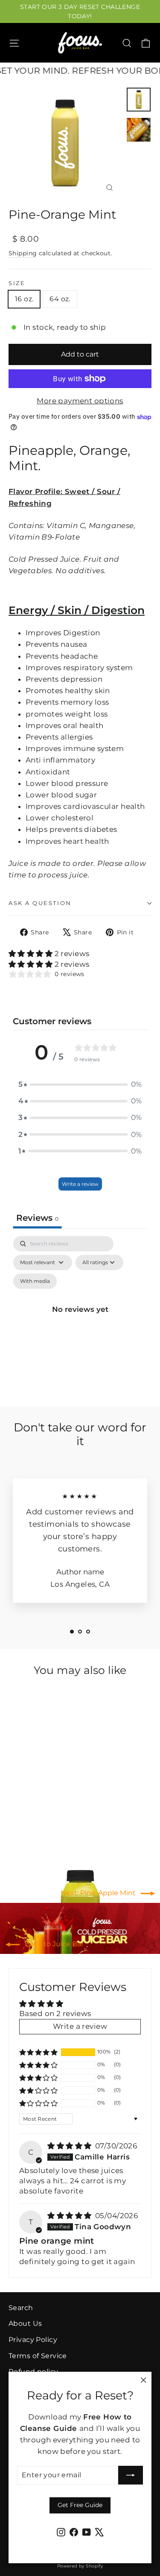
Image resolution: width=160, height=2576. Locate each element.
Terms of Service (38, 2356)
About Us (25, 2323)
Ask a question (40, 903)
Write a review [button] (80, 2026)
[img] (70, 2146)
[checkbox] (35, 1281)
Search (21, 2308)
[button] (32, 954)
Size (17, 283)
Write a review (80, 1184)
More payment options (80, 401)
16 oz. (24, 299)
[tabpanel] (80, 1319)
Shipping (23, 253)
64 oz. (60, 299)
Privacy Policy (33, 2340)
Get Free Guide (80, 2505)
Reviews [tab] (37, 1218)
